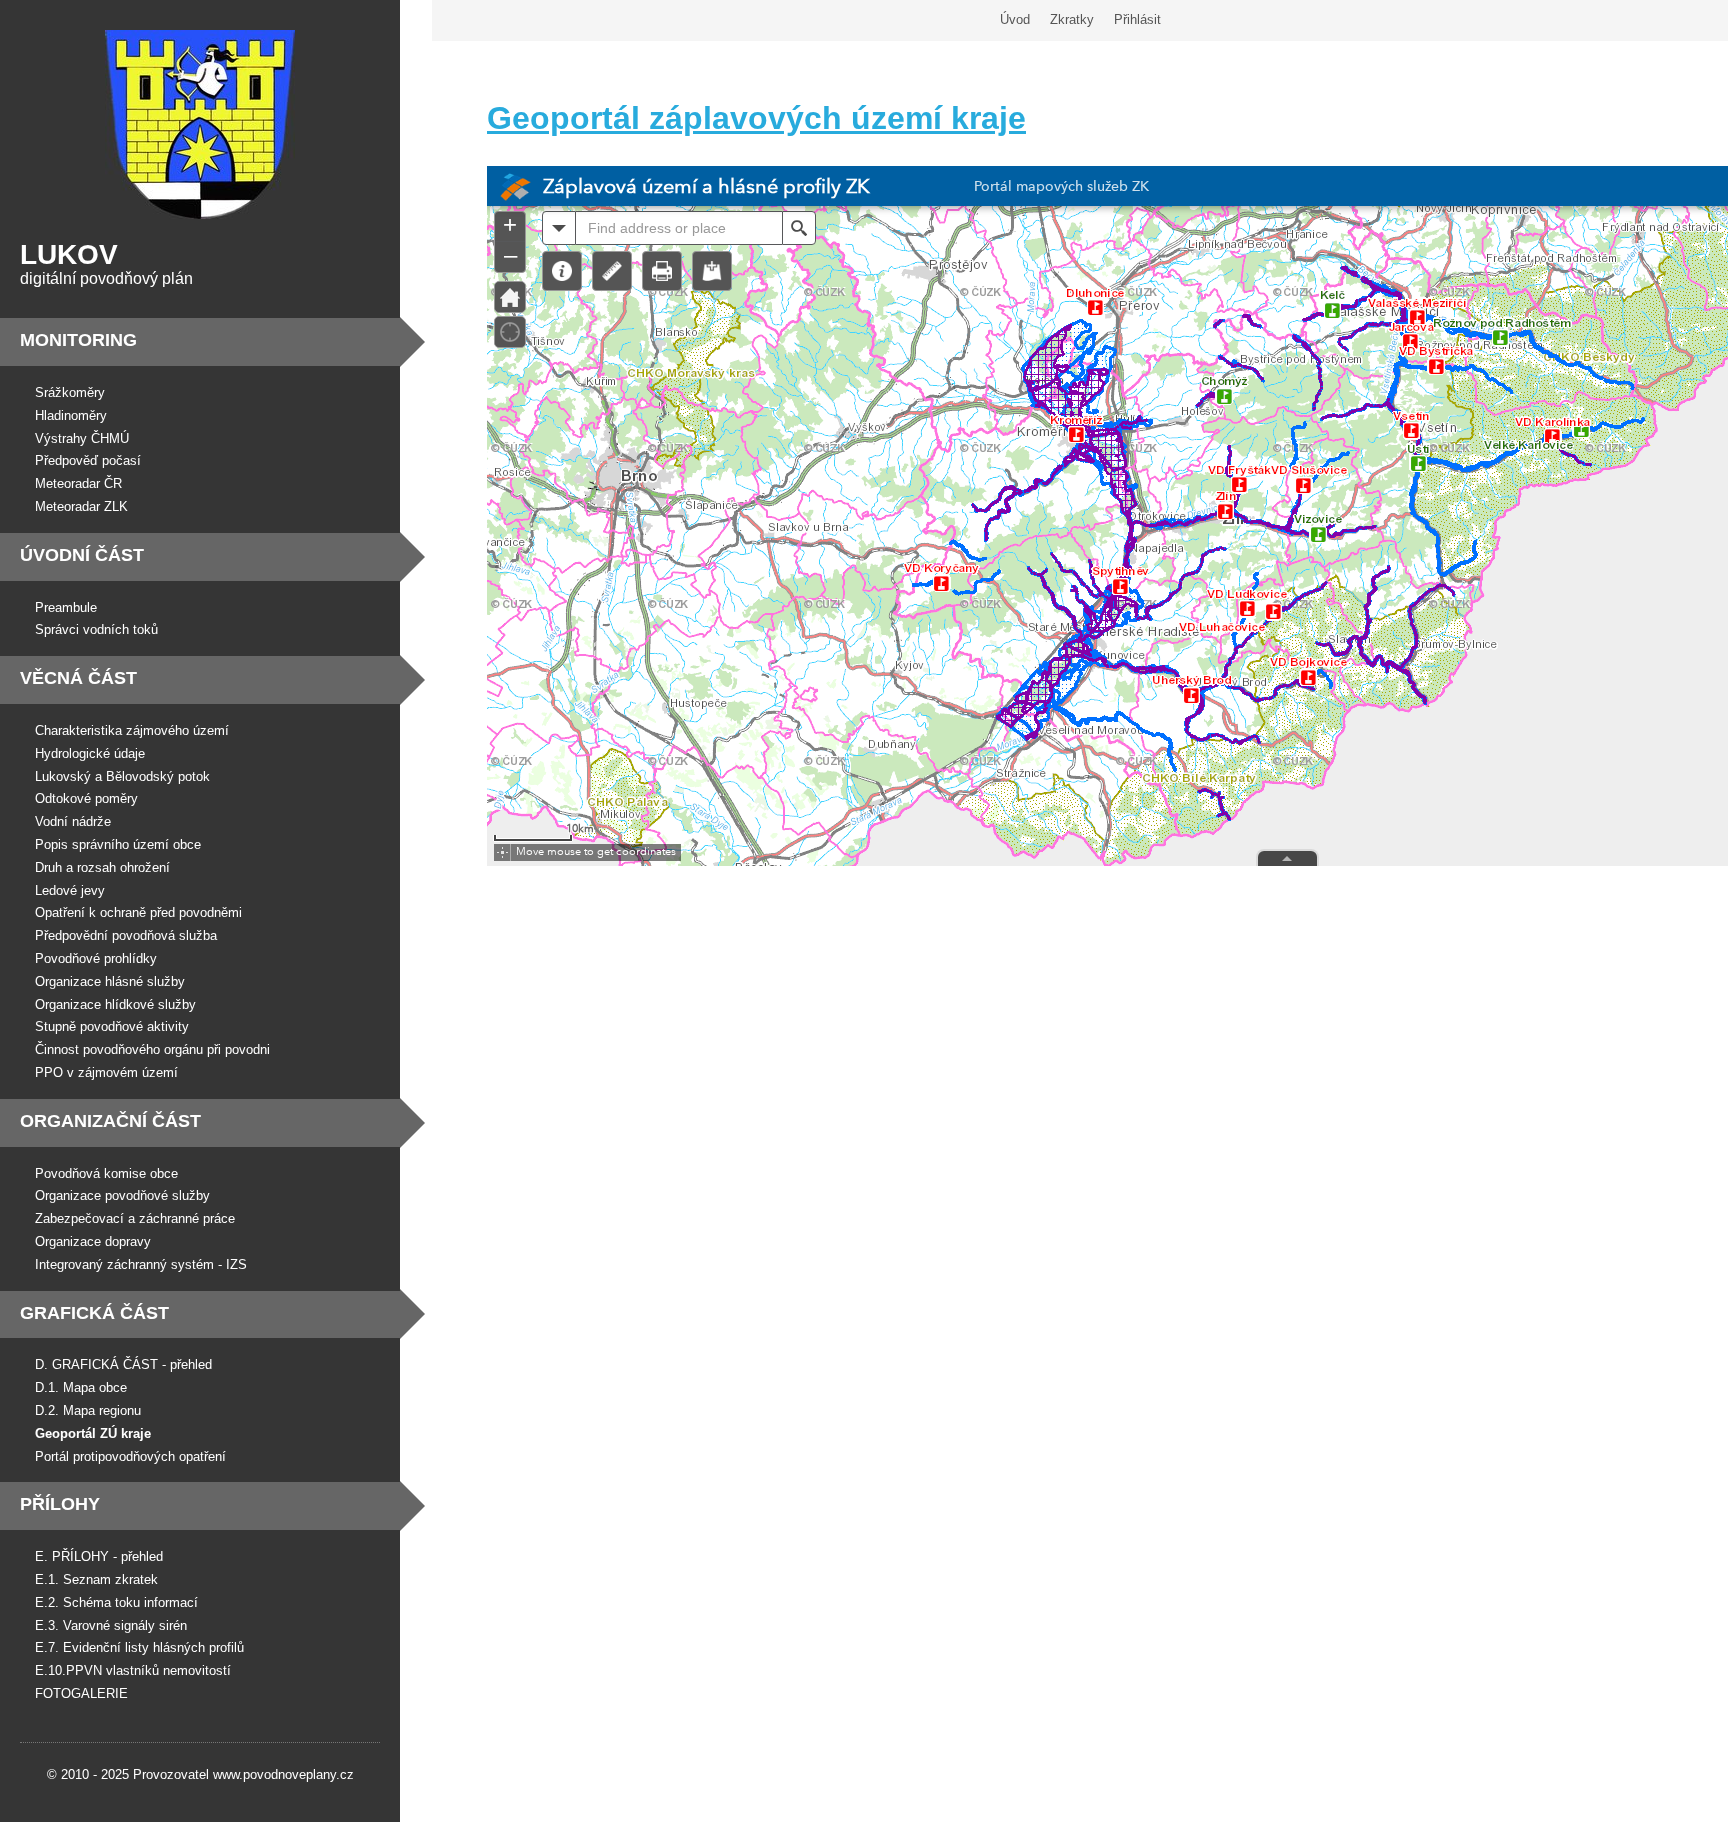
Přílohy (60, 1504)
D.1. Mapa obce (81, 1387)
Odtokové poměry (86, 798)
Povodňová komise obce (106, 1173)
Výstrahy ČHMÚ (82, 438)
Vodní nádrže (73, 821)
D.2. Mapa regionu (88, 1410)
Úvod (1015, 19)
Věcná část (78, 678)
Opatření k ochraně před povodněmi (138, 912)
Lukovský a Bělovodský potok (122, 776)
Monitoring (78, 340)
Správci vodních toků (96, 629)
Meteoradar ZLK (81, 506)
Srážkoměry (70, 392)
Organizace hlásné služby (110, 981)
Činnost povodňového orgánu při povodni (152, 1049)
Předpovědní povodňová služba (126, 935)
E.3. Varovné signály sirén (111, 1625)
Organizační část (110, 1121)
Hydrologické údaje (90, 753)
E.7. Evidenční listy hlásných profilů (139, 1647)
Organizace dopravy (93, 1241)
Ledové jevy (70, 890)
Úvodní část (82, 555)
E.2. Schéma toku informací (116, 1602)
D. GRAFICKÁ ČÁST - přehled (123, 1364)
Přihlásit (1137, 19)
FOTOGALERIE (81, 1693)
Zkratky (1072, 19)
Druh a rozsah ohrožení (102, 867)
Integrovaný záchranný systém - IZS (141, 1264)
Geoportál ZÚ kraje (93, 1433)
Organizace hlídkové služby (115, 1004)
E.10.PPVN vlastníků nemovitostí (133, 1670)
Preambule (66, 607)
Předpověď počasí (88, 460)
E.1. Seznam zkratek (96, 1579)
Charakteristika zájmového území (132, 730)
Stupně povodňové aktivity (112, 1026)
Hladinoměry (71, 415)
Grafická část (94, 1313)
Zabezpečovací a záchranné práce (135, 1218)
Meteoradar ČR (78, 483)
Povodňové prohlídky (96, 958)
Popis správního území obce (118, 844)
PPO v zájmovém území (106, 1072)
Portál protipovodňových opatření (130, 1456)
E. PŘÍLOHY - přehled (99, 1556)
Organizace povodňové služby (122, 1195)
